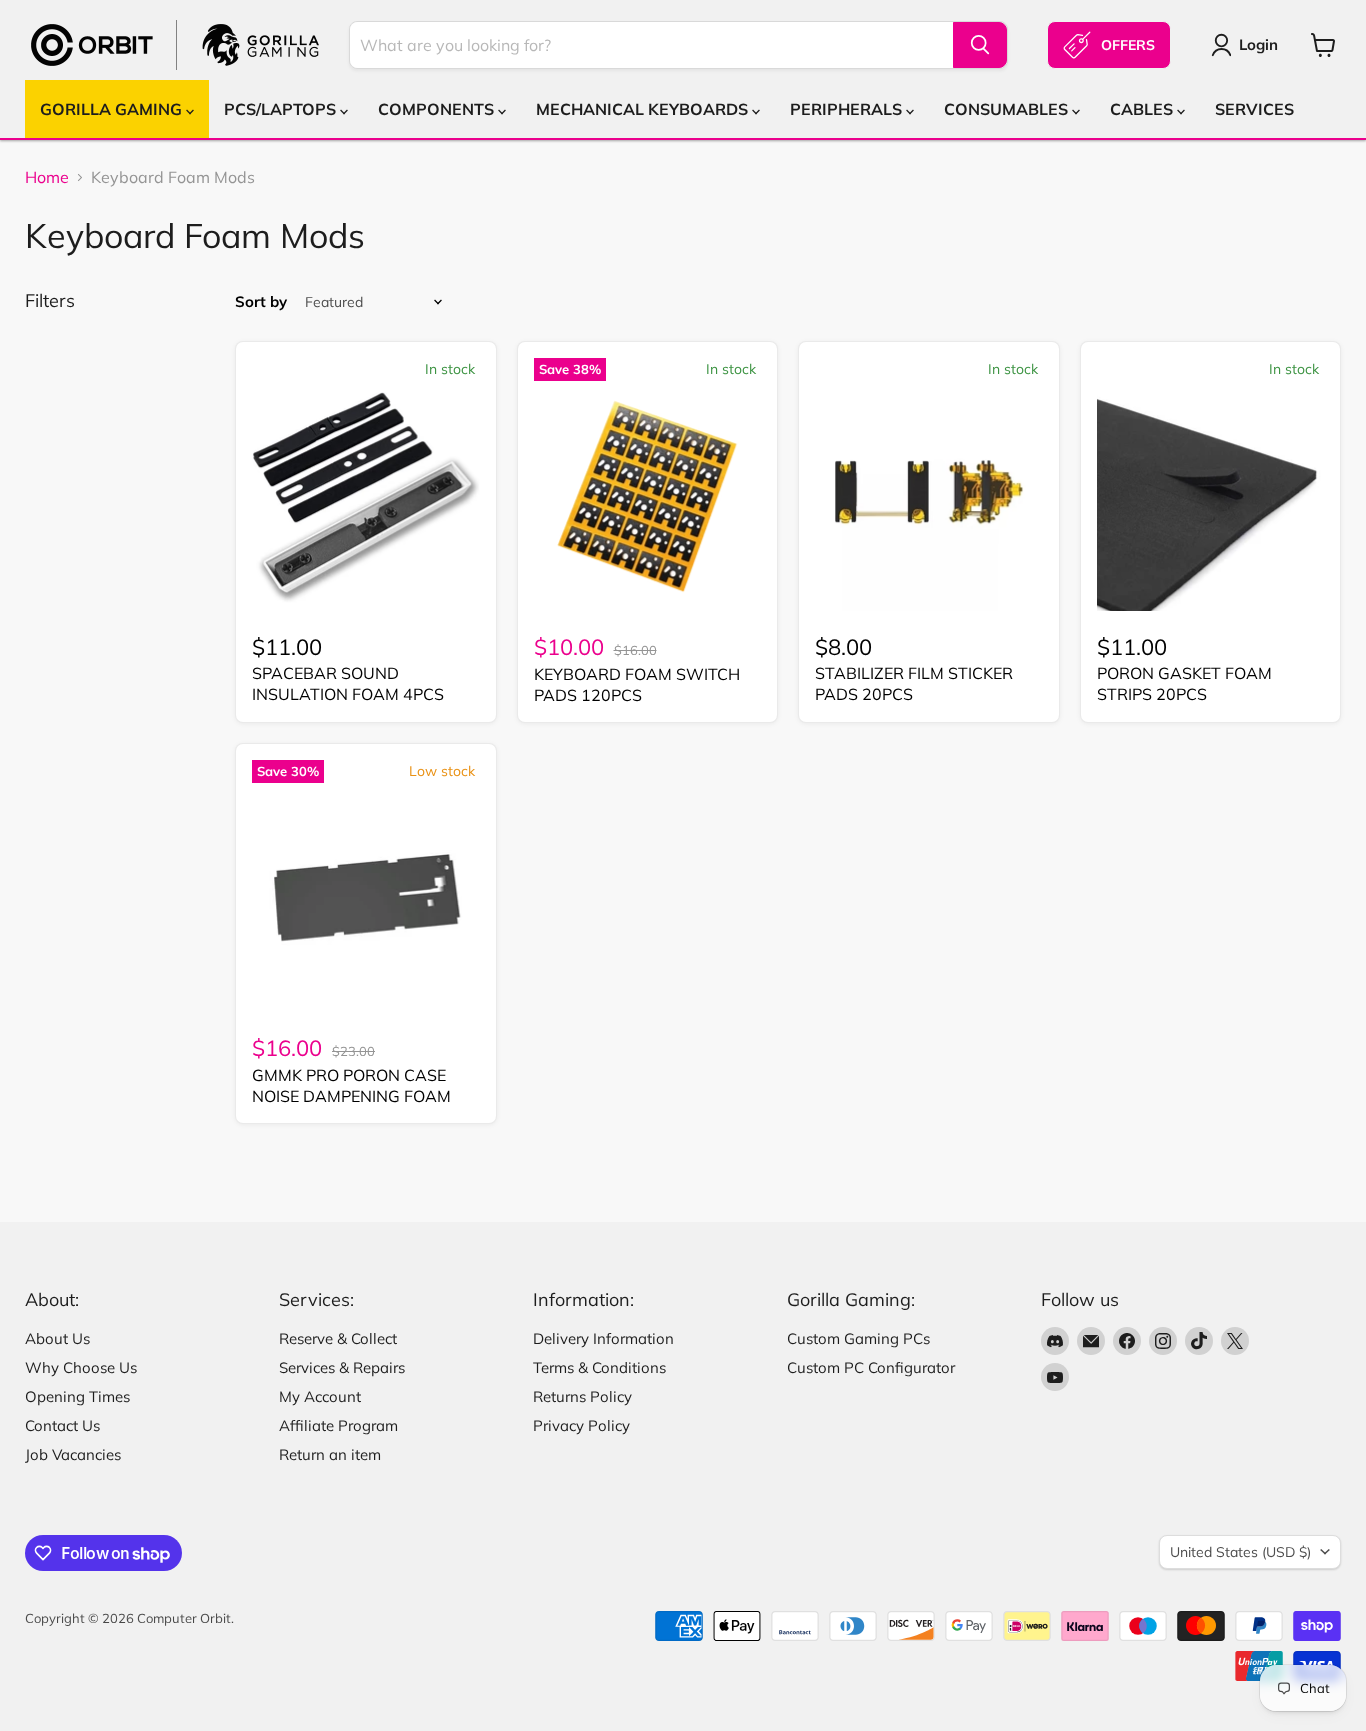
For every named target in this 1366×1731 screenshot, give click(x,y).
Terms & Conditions (599, 1367)
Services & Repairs (342, 1367)
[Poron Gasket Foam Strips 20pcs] (1211, 497)
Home (47, 177)
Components (438, 109)
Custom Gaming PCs (858, 1338)
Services (1254, 109)
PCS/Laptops (282, 109)
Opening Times (77, 1396)
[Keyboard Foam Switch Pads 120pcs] (648, 497)
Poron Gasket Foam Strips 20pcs (1184, 683)
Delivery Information (603, 1338)
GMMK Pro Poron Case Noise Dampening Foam (351, 1085)
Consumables (1008, 109)
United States (1240, 1552)
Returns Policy (582, 1396)
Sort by (261, 301)
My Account (320, 1396)
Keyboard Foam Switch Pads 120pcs (637, 684)
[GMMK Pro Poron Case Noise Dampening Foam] (366, 899)
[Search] (980, 45)
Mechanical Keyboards (644, 109)
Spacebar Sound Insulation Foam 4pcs (348, 683)
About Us (57, 1338)
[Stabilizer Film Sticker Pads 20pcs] (929, 497)
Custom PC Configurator (871, 1367)
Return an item (330, 1454)
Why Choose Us (81, 1367)
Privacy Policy (581, 1425)
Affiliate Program (338, 1425)
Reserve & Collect (338, 1338)
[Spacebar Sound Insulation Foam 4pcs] (366, 497)
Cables (1143, 109)
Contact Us (62, 1425)
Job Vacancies (73, 1454)
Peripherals (848, 109)
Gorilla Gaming (113, 109)
